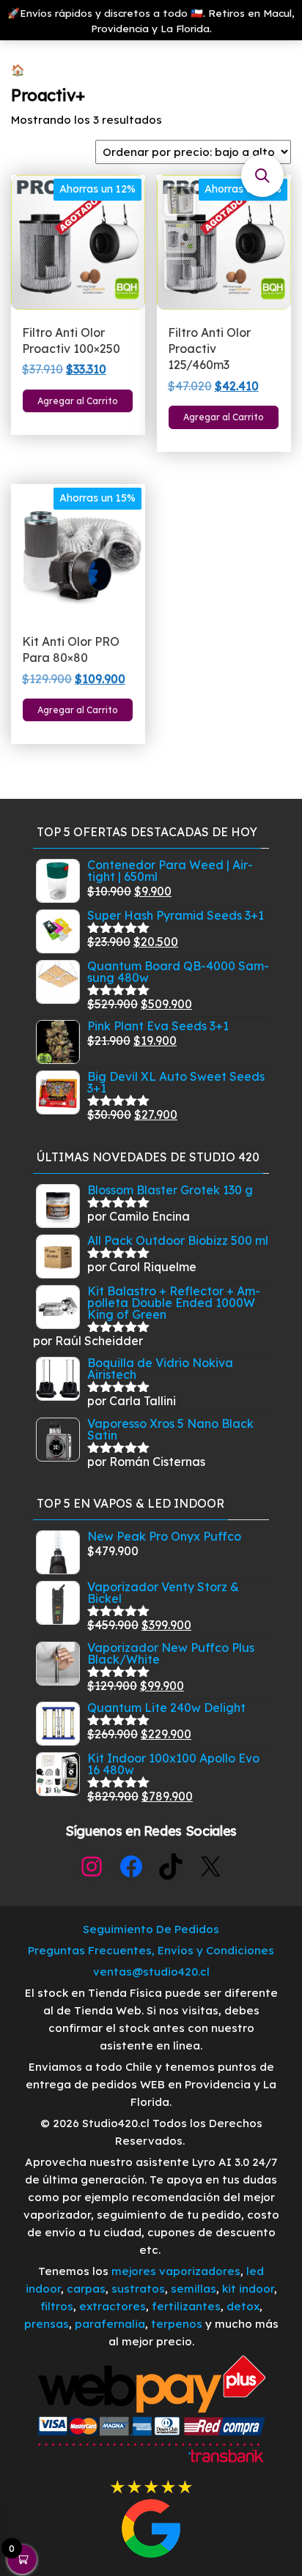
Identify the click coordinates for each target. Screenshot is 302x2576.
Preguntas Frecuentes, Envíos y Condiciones (151, 1950)
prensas (47, 2324)
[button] (262, 176)
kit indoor (248, 2289)
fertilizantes (186, 2306)
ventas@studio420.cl (151, 1972)
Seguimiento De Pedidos (151, 1929)
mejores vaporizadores (176, 2271)
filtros (57, 2306)
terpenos (175, 2324)
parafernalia (110, 2324)
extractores (113, 2306)
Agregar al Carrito (78, 401)
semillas (194, 2289)
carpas (86, 2289)
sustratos (138, 2289)
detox (243, 2306)
